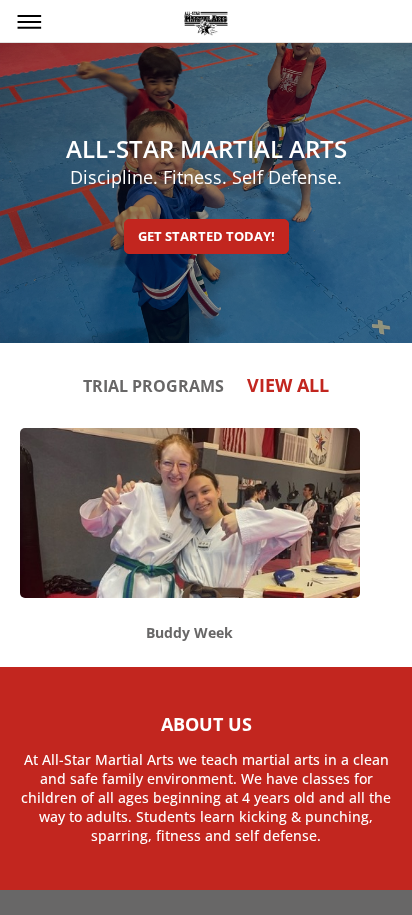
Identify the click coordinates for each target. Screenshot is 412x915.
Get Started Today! (206, 236)
